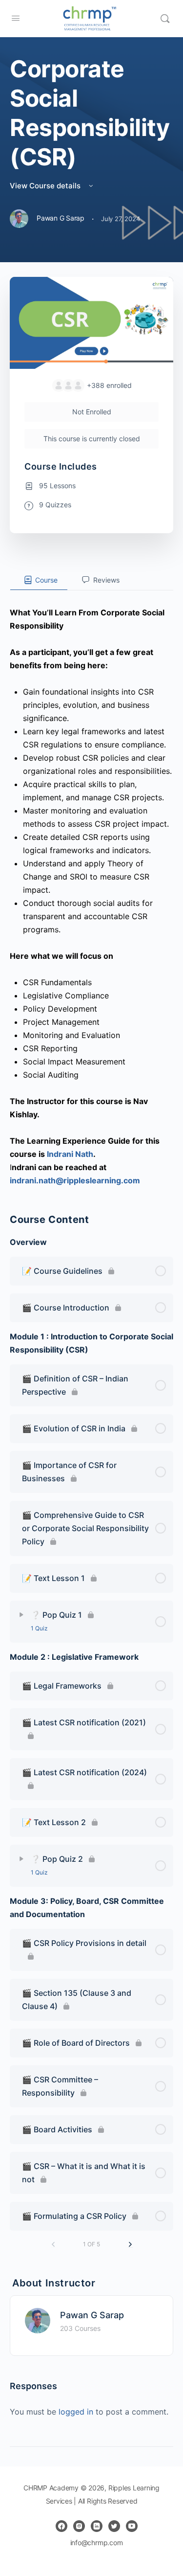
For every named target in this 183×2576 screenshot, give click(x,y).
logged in (76, 2412)
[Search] (165, 19)
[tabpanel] (91, 889)
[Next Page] (130, 2245)
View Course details (46, 186)
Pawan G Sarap (92, 2315)
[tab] (39, 580)
